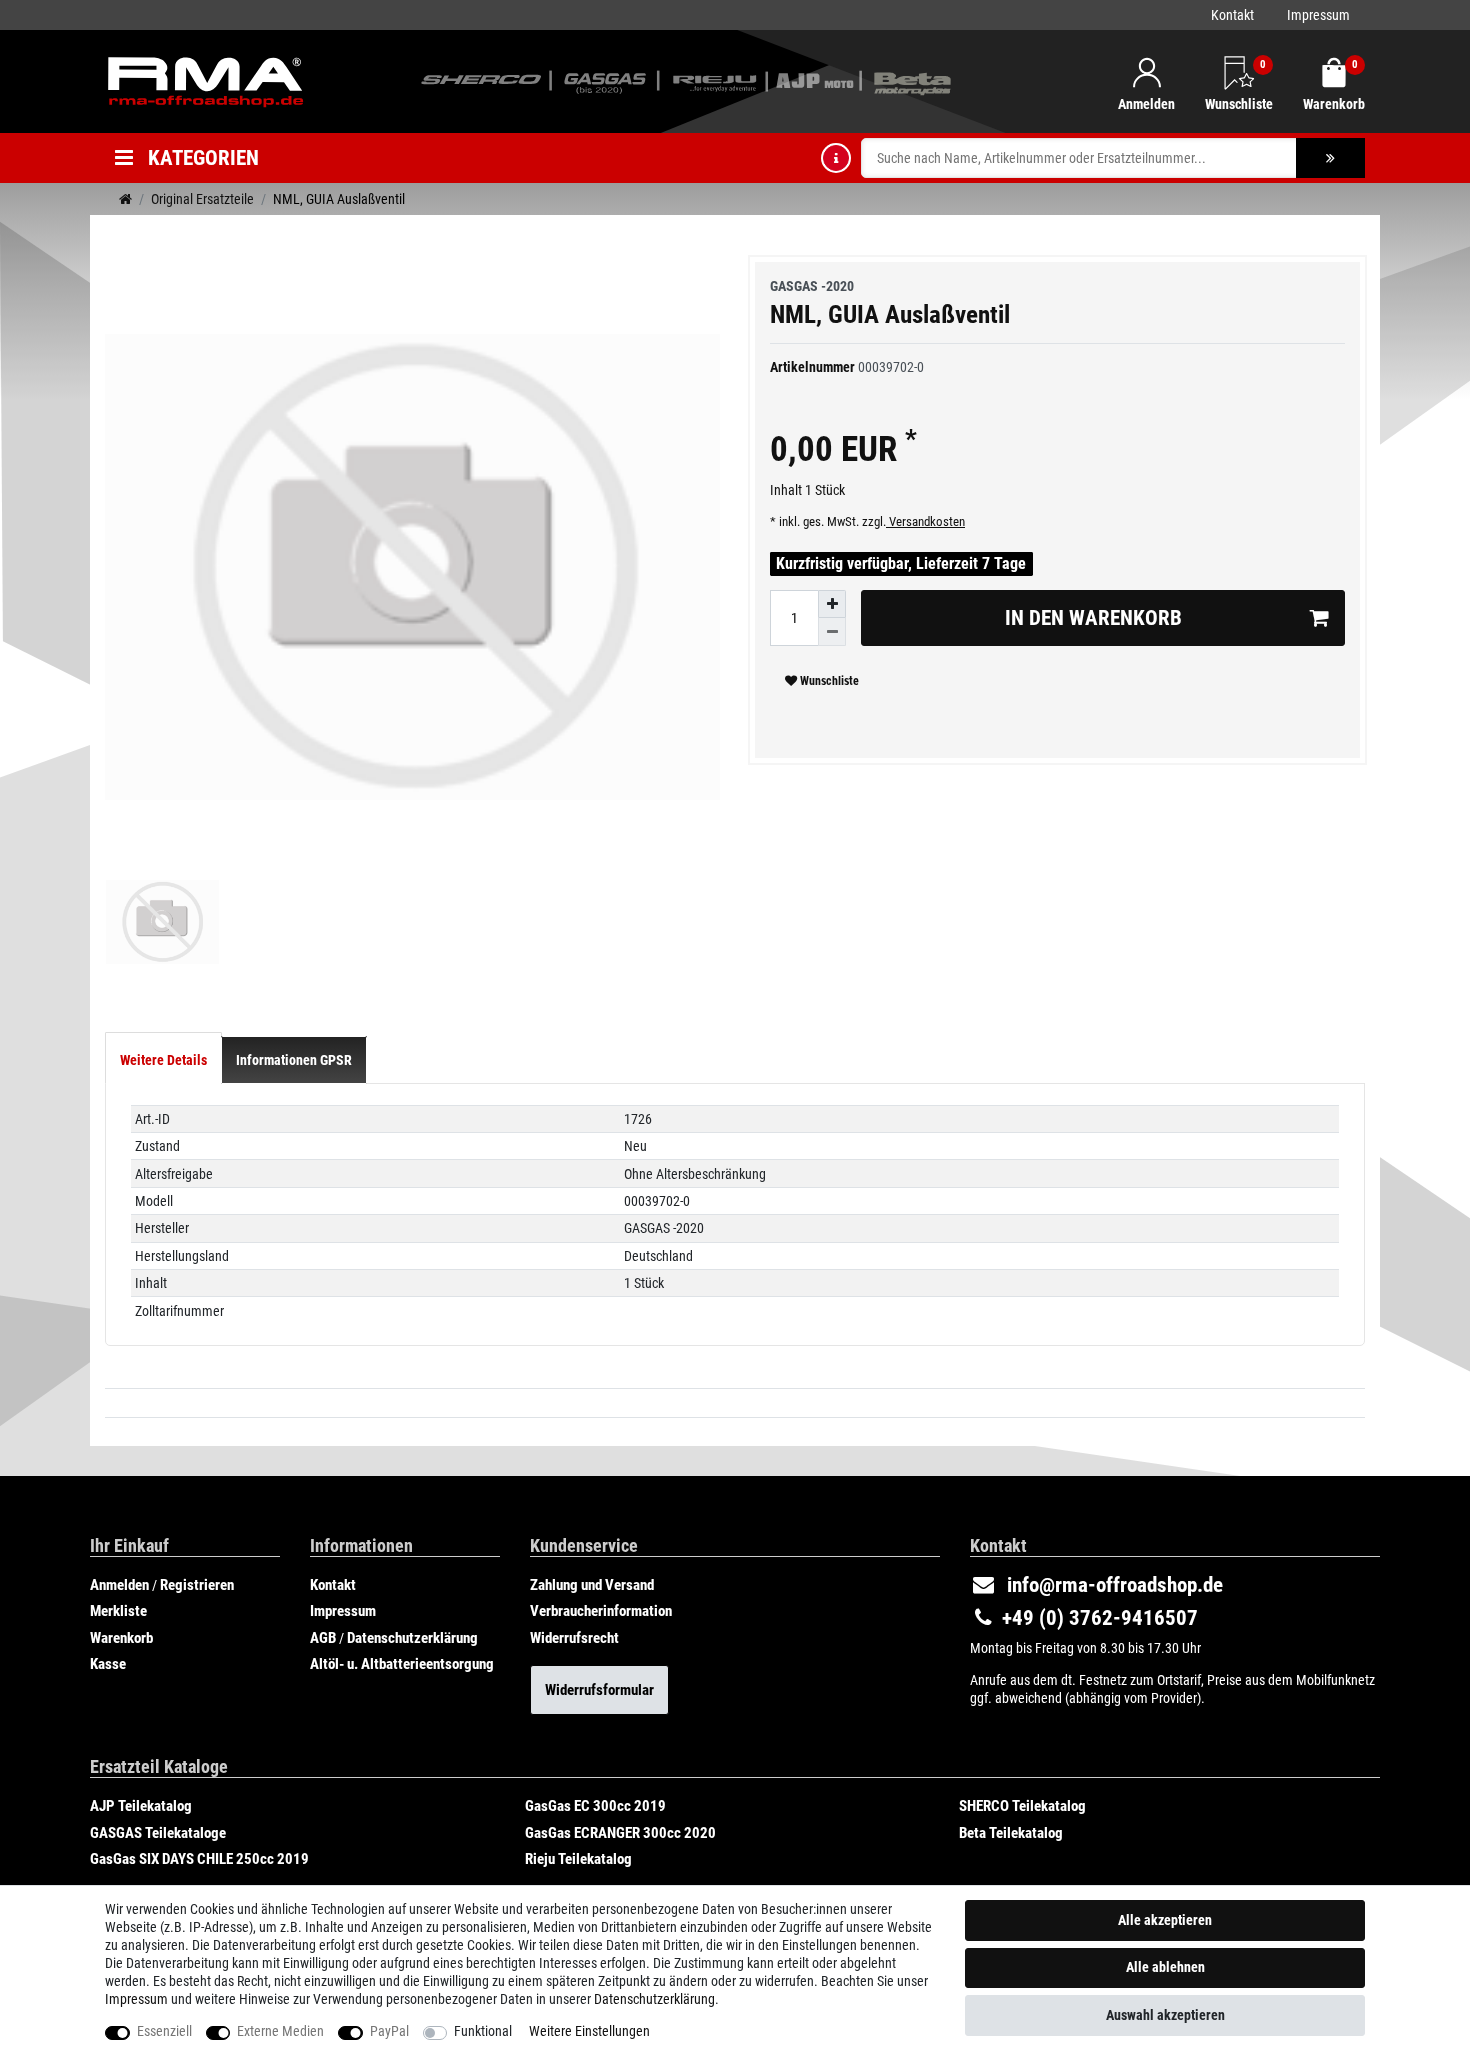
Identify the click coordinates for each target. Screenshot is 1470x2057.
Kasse (108, 1664)
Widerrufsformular (599, 1690)
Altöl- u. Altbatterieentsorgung (402, 1664)
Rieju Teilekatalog (578, 1859)
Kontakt (1232, 15)
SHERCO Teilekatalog (1022, 1806)
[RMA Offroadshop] (205, 80)
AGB (323, 1638)
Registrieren (197, 1585)
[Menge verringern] (832, 632)
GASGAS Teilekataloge (158, 1833)
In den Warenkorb (1093, 618)
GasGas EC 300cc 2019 (595, 1806)
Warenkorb (121, 1638)
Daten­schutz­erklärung (654, 1999)
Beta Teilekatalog (1011, 1833)
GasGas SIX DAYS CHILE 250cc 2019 (199, 1859)
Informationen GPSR (294, 1060)
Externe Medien (280, 2031)
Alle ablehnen (1165, 1967)
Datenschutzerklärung (412, 1638)
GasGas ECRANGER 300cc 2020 (620, 1833)
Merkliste (118, 1611)
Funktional (483, 2031)
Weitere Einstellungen (589, 2031)
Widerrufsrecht (574, 1638)
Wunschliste (828, 681)
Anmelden (119, 1585)
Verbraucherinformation (601, 1611)
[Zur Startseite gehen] (125, 199)
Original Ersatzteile (202, 199)
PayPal (389, 2031)
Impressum (1318, 15)
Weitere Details (163, 1060)
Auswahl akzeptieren (1165, 2015)
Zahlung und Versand (592, 1585)
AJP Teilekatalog (141, 1806)
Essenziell (164, 2031)
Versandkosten (925, 521)
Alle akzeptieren (1165, 1920)
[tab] (163, 1060)
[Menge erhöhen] (832, 604)
